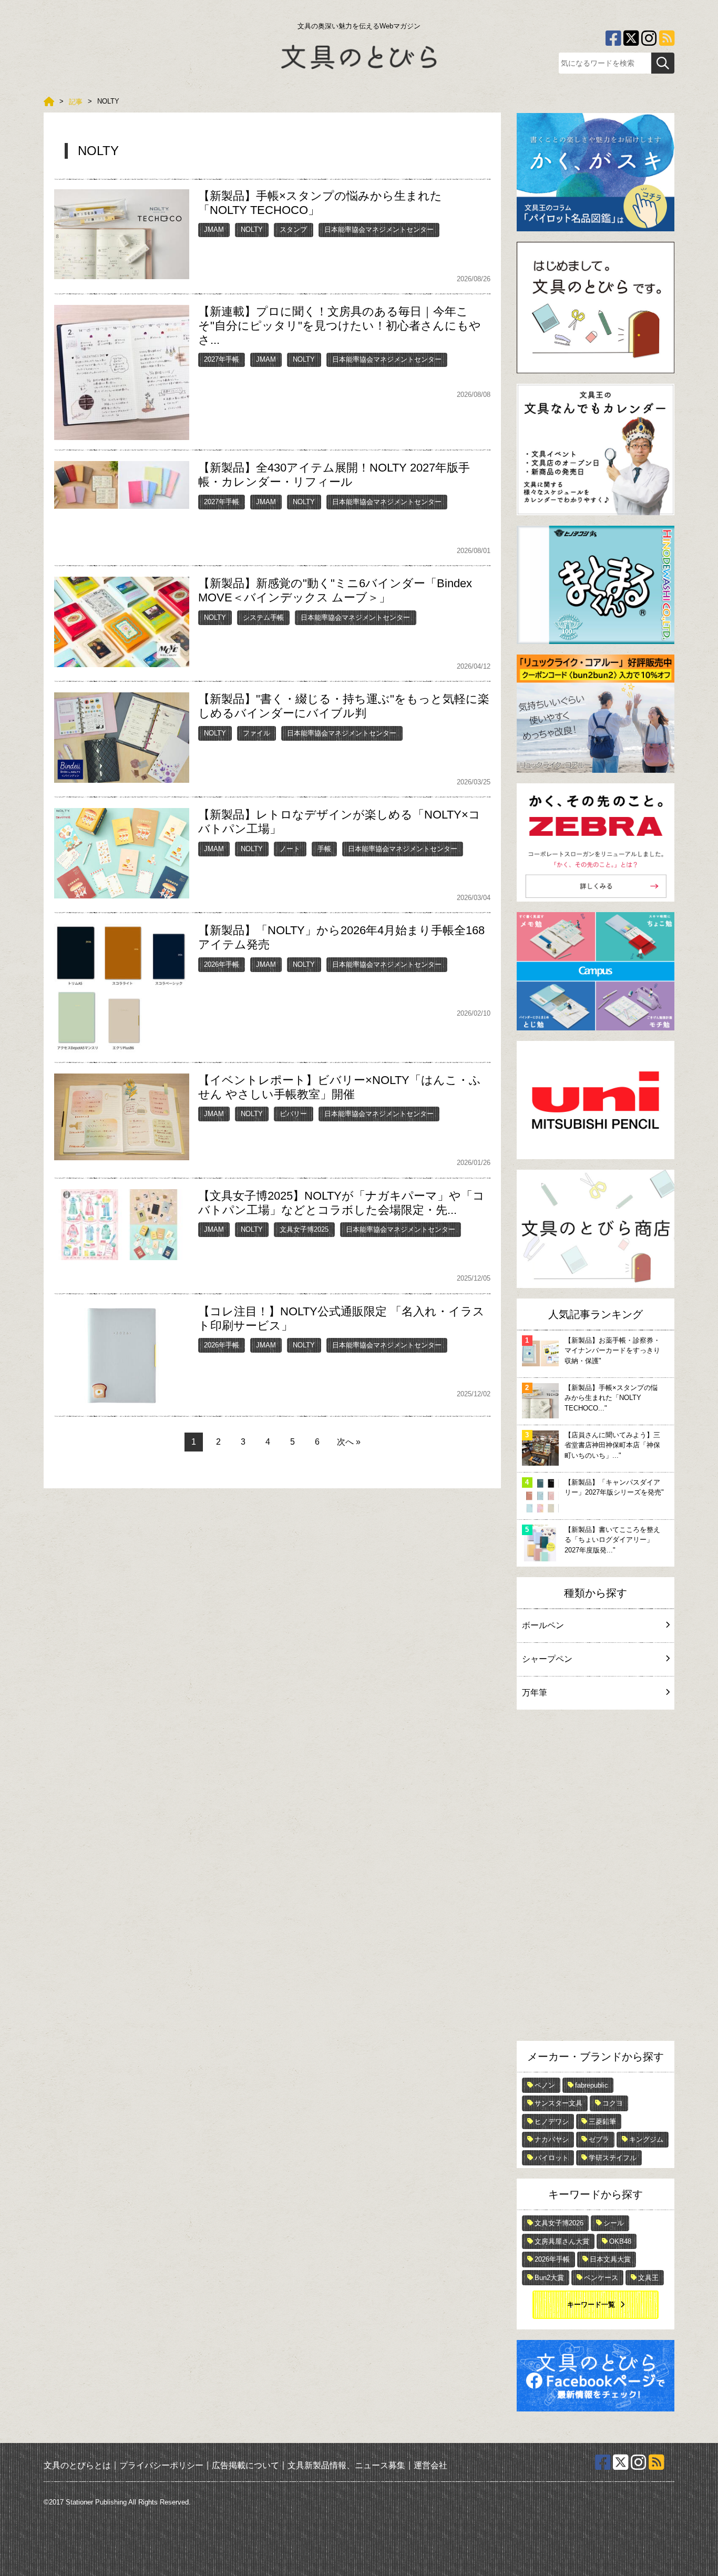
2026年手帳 (222, 964)
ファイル (257, 733)
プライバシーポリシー (161, 2465)
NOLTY (252, 229)
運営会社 (430, 2465)
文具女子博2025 (304, 1229)
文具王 (648, 2278)
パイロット (552, 2158)
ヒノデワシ (552, 2122)
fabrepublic (592, 2085)
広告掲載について (245, 2465)
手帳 (324, 849)
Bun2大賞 (549, 2278)
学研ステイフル (613, 2158)
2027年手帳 (222, 359)
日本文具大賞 (610, 2259)
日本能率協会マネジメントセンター (379, 229)
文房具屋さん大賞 (562, 2241)
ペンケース (601, 2278)
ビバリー (293, 1114)
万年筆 (535, 1693)
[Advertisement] (596, 1878)
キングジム (646, 2139)
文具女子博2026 (559, 2223)
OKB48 (620, 2241)
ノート (290, 849)
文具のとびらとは (77, 2465)
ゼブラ (599, 2139)
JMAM (214, 229)
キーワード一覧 (591, 2304)
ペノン (545, 2085)
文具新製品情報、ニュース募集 (346, 2465)
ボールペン (543, 1625)
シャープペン (547, 1659)
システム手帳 (263, 617)
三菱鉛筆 (602, 2122)
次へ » (349, 1442)
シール (614, 2223)
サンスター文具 (558, 2103)
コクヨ (613, 2103)
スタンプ (293, 229)
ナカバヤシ (552, 2139)
